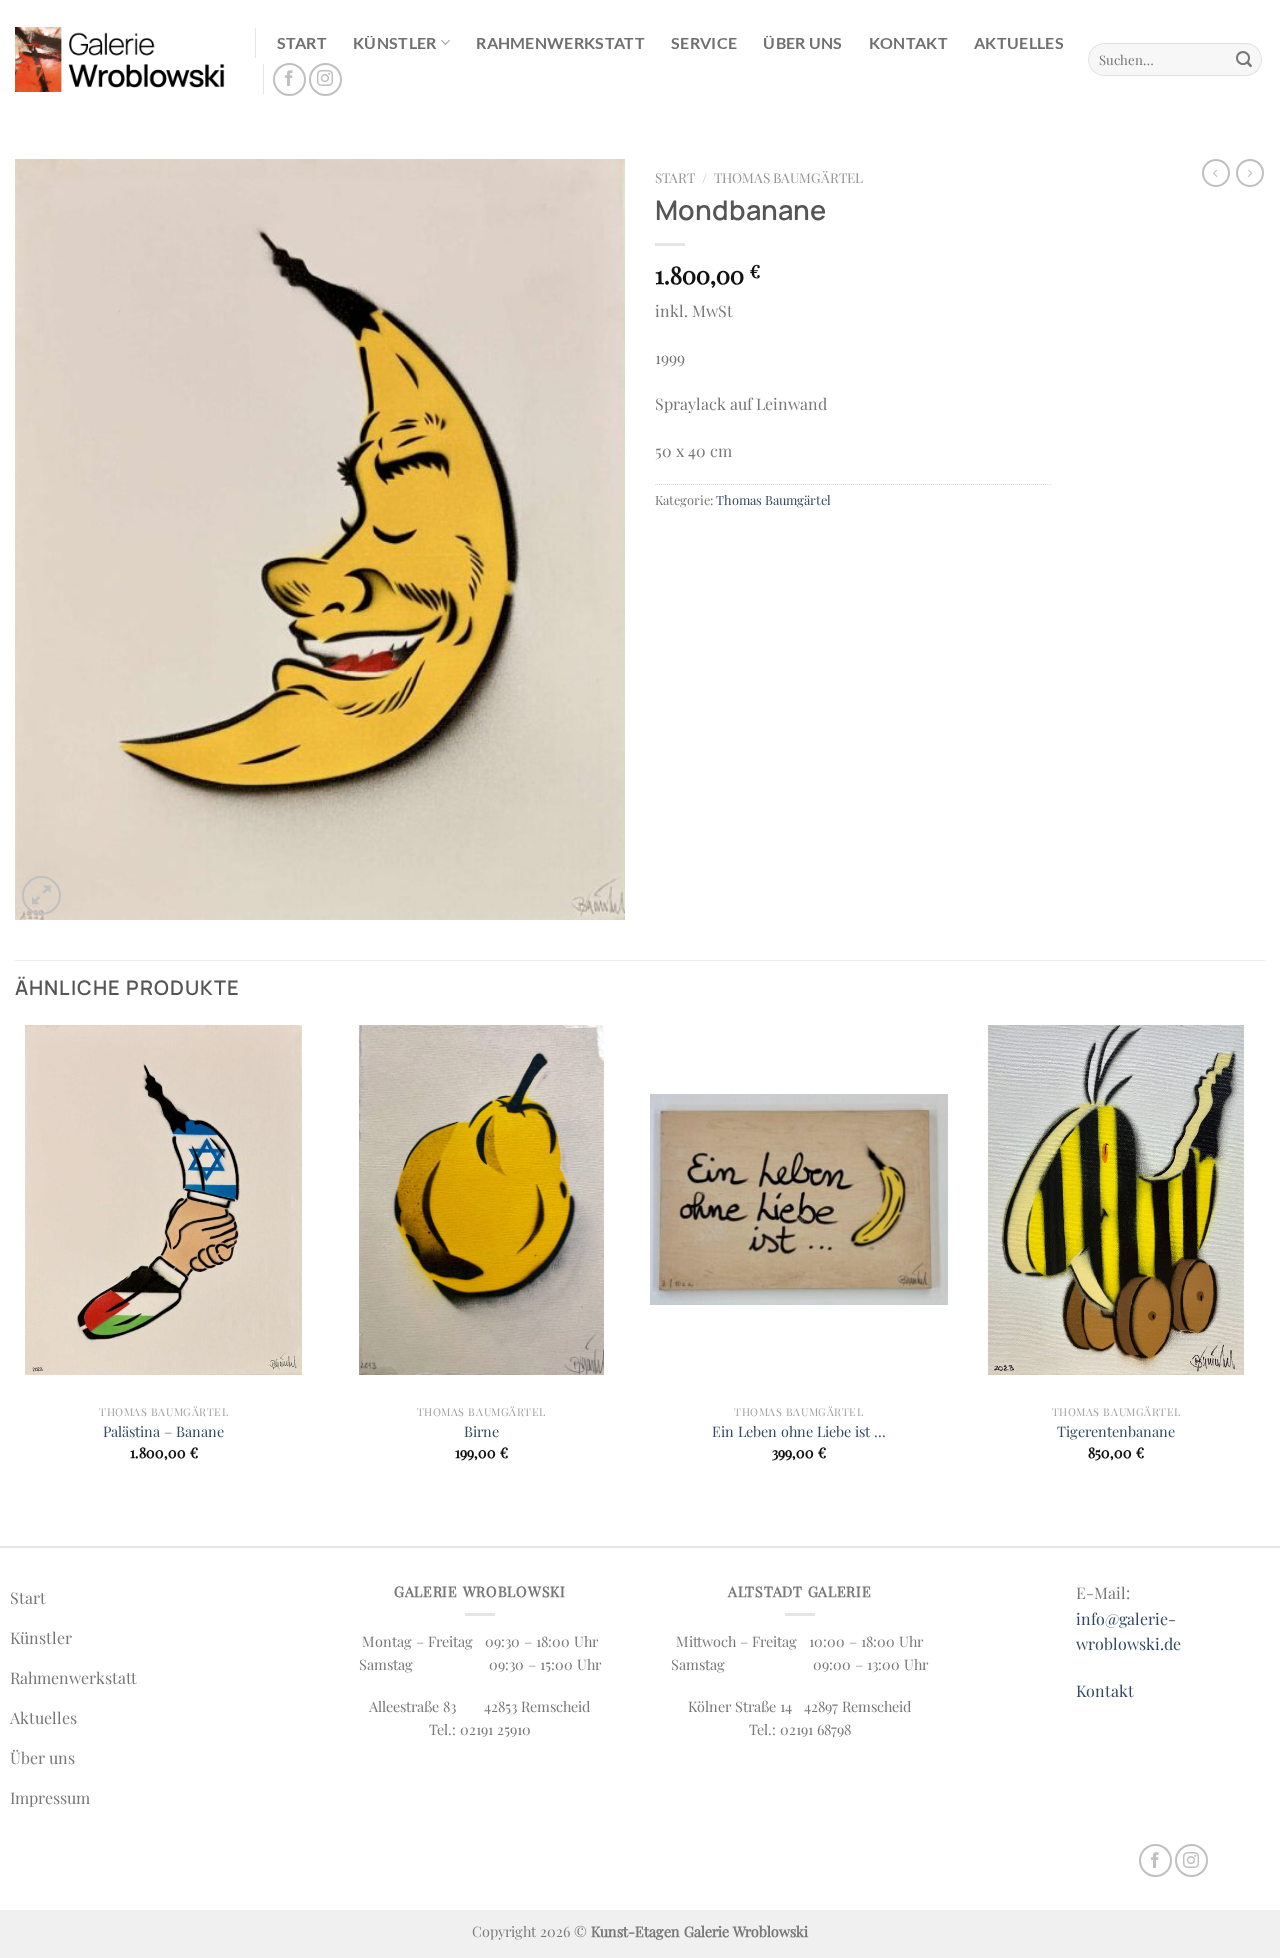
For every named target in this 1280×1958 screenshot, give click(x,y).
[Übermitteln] (1244, 60)
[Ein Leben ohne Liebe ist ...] (799, 1200)
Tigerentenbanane (1116, 1431)
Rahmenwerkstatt (560, 42)
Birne (481, 1431)
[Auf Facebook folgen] (289, 79)
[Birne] (481, 1200)
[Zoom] (41, 895)
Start (302, 42)
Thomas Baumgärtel (788, 177)
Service (704, 42)
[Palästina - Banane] (164, 1200)
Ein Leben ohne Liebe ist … (799, 1431)
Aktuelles (1019, 42)
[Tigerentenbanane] (1116, 1200)
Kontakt (908, 42)
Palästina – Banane (163, 1431)
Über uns (803, 42)
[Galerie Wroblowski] (120, 59)
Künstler (395, 42)
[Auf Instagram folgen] (325, 79)
